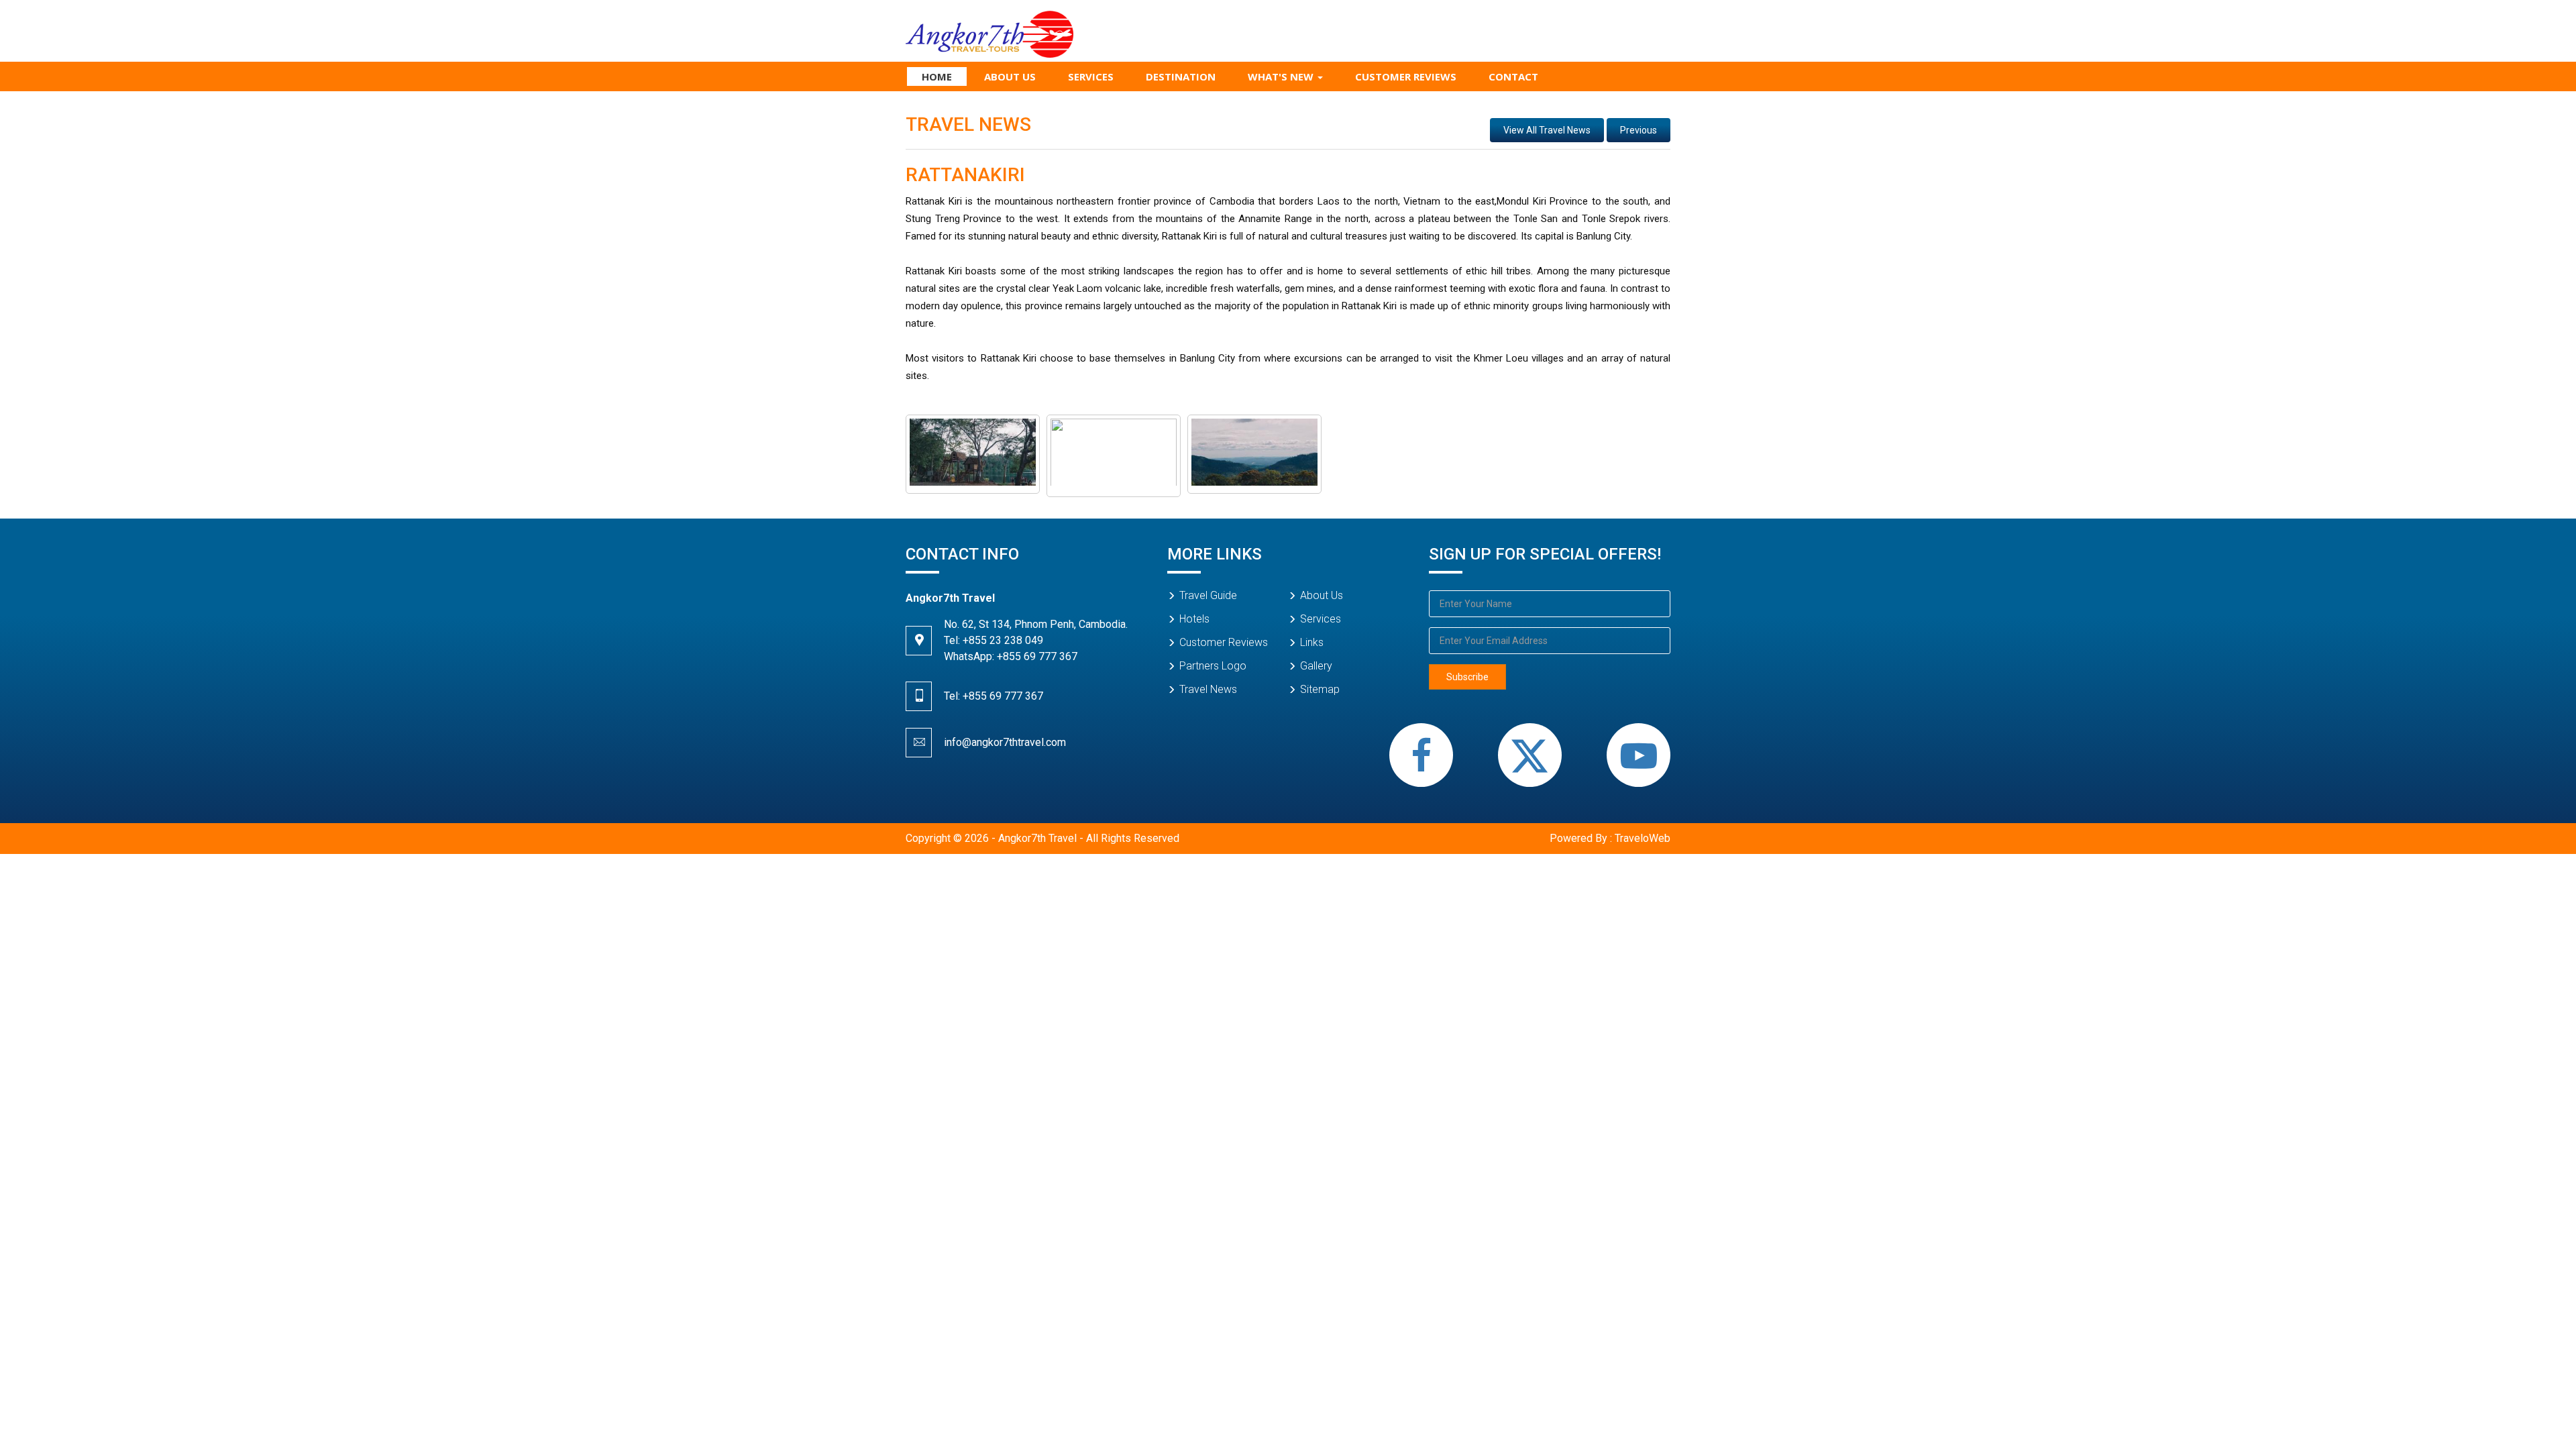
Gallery (1316, 666)
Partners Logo (1213, 666)
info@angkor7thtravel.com (1005, 742)
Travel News (1208, 689)
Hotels (1194, 619)
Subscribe (1467, 677)
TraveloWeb (1643, 838)
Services (1091, 76)
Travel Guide (1208, 595)
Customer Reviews (1406, 76)
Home (937, 76)
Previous (1639, 130)
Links (1312, 642)
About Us (1010, 76)
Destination (1181, 76)
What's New (1282, 76)
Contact (1513, 76)
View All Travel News (1547, 130)
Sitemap (1320, 689)
